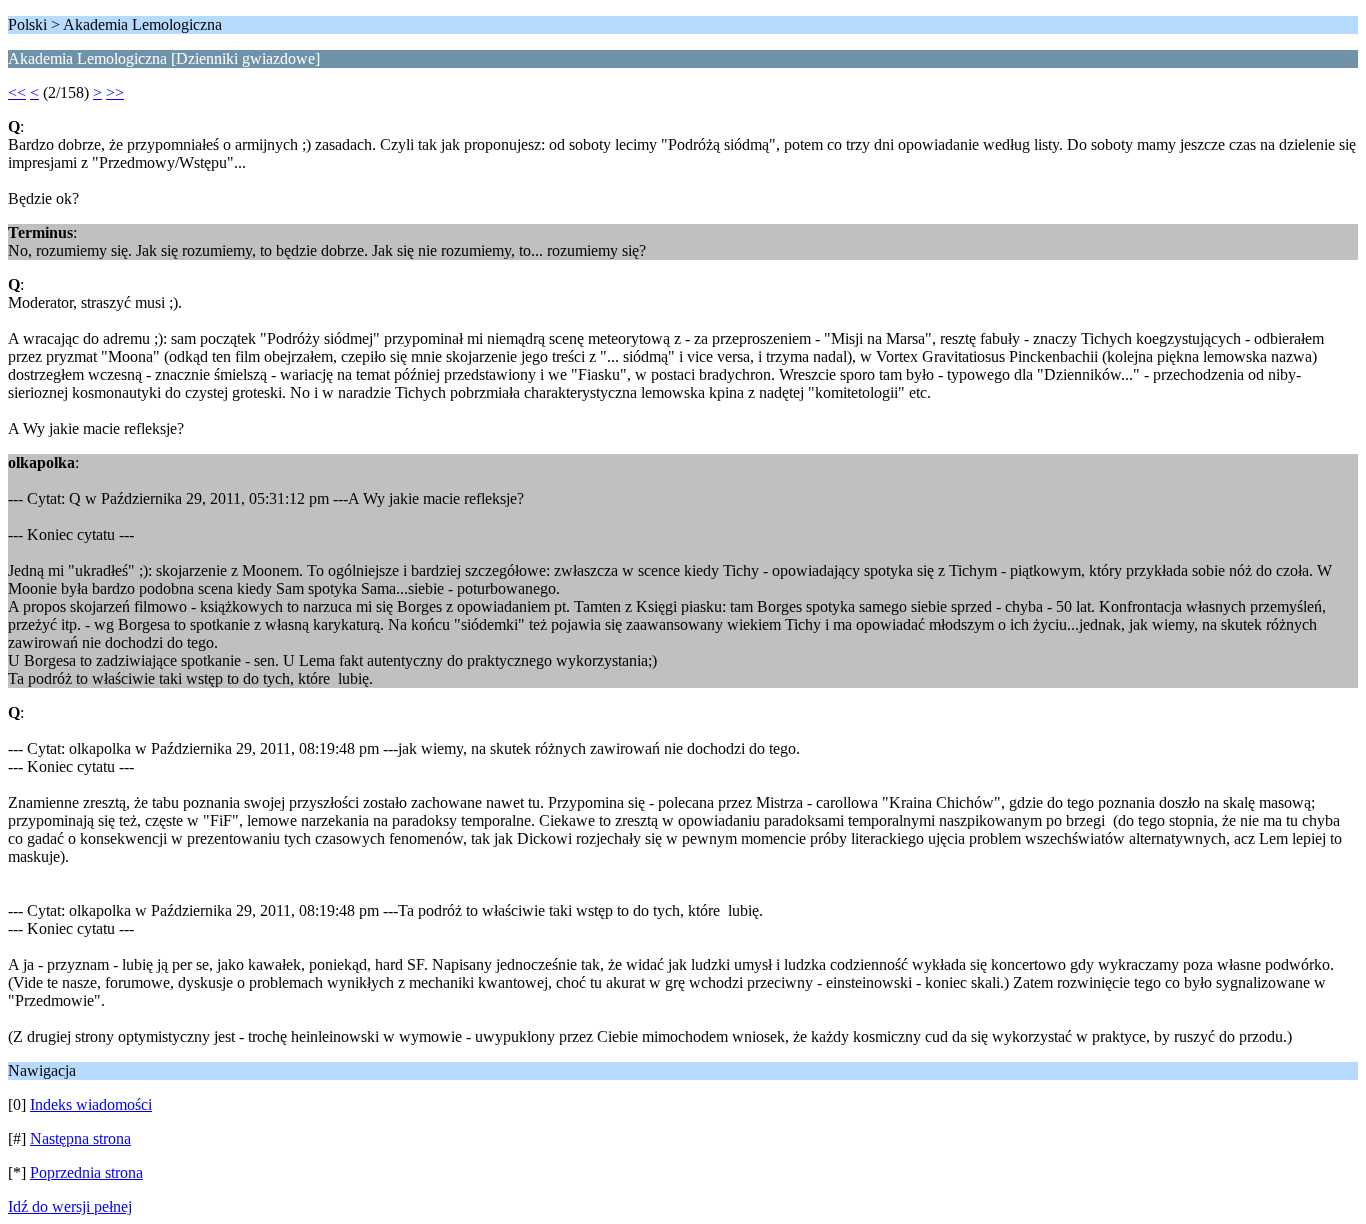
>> (115, 92)
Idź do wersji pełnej (70, 1206)
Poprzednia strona (86, 1172)
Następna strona (80, 1138)
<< (17, 92)
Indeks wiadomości (91, 1104)
